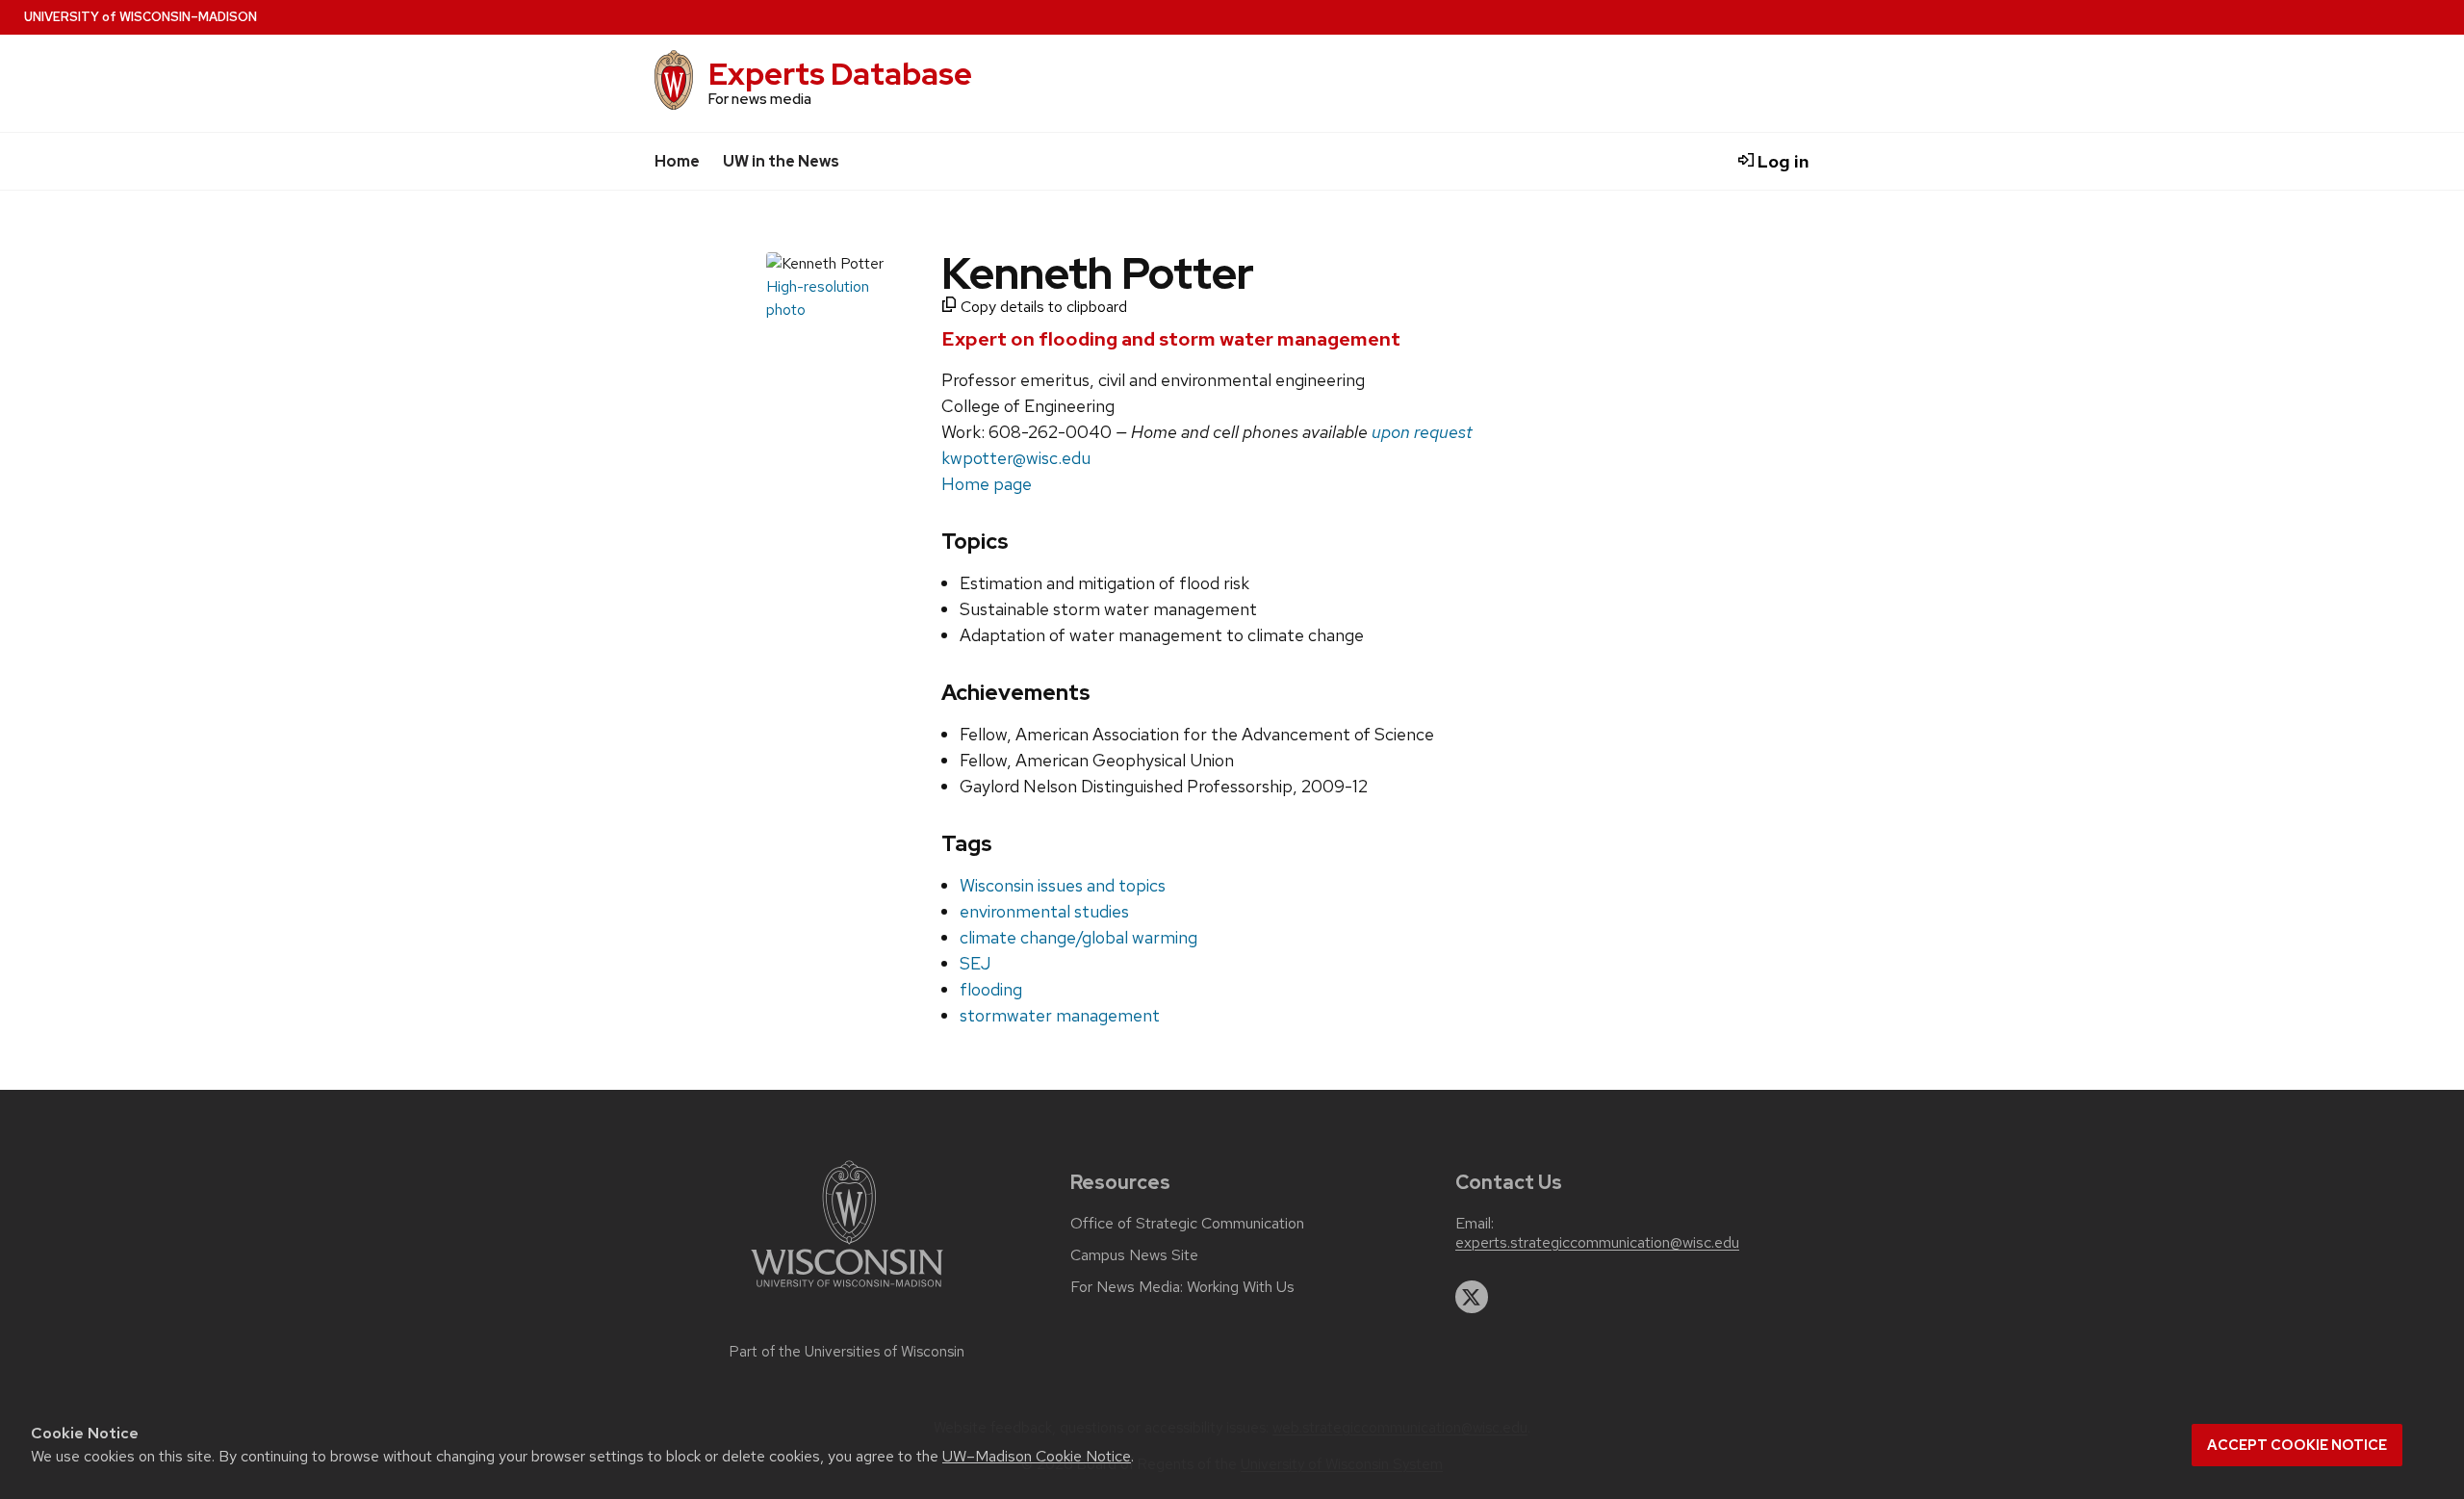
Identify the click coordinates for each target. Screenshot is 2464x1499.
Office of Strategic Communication (1187, 1224)
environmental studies (1044, 911)
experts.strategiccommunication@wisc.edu (1597, 1243)
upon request (1422, 432)
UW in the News (781, 161)
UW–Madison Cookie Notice (1037, 1456)
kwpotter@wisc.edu (1016, 458)
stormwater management (1060, 1015)
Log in (1782, 161)
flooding (991, 989)
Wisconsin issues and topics (1063, 885)
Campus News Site (1134, 1255)
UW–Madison (141, 17)
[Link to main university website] (847, 1291)
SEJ (975, 963)
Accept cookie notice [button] (2297, 1445)
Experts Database (840, 74)
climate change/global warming (1078, 937)
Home (677, 161)
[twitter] (1472, 1297)
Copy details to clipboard (1042, 307)
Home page (987, 484)
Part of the (847, 1352)
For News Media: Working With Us (1182, 1287)
